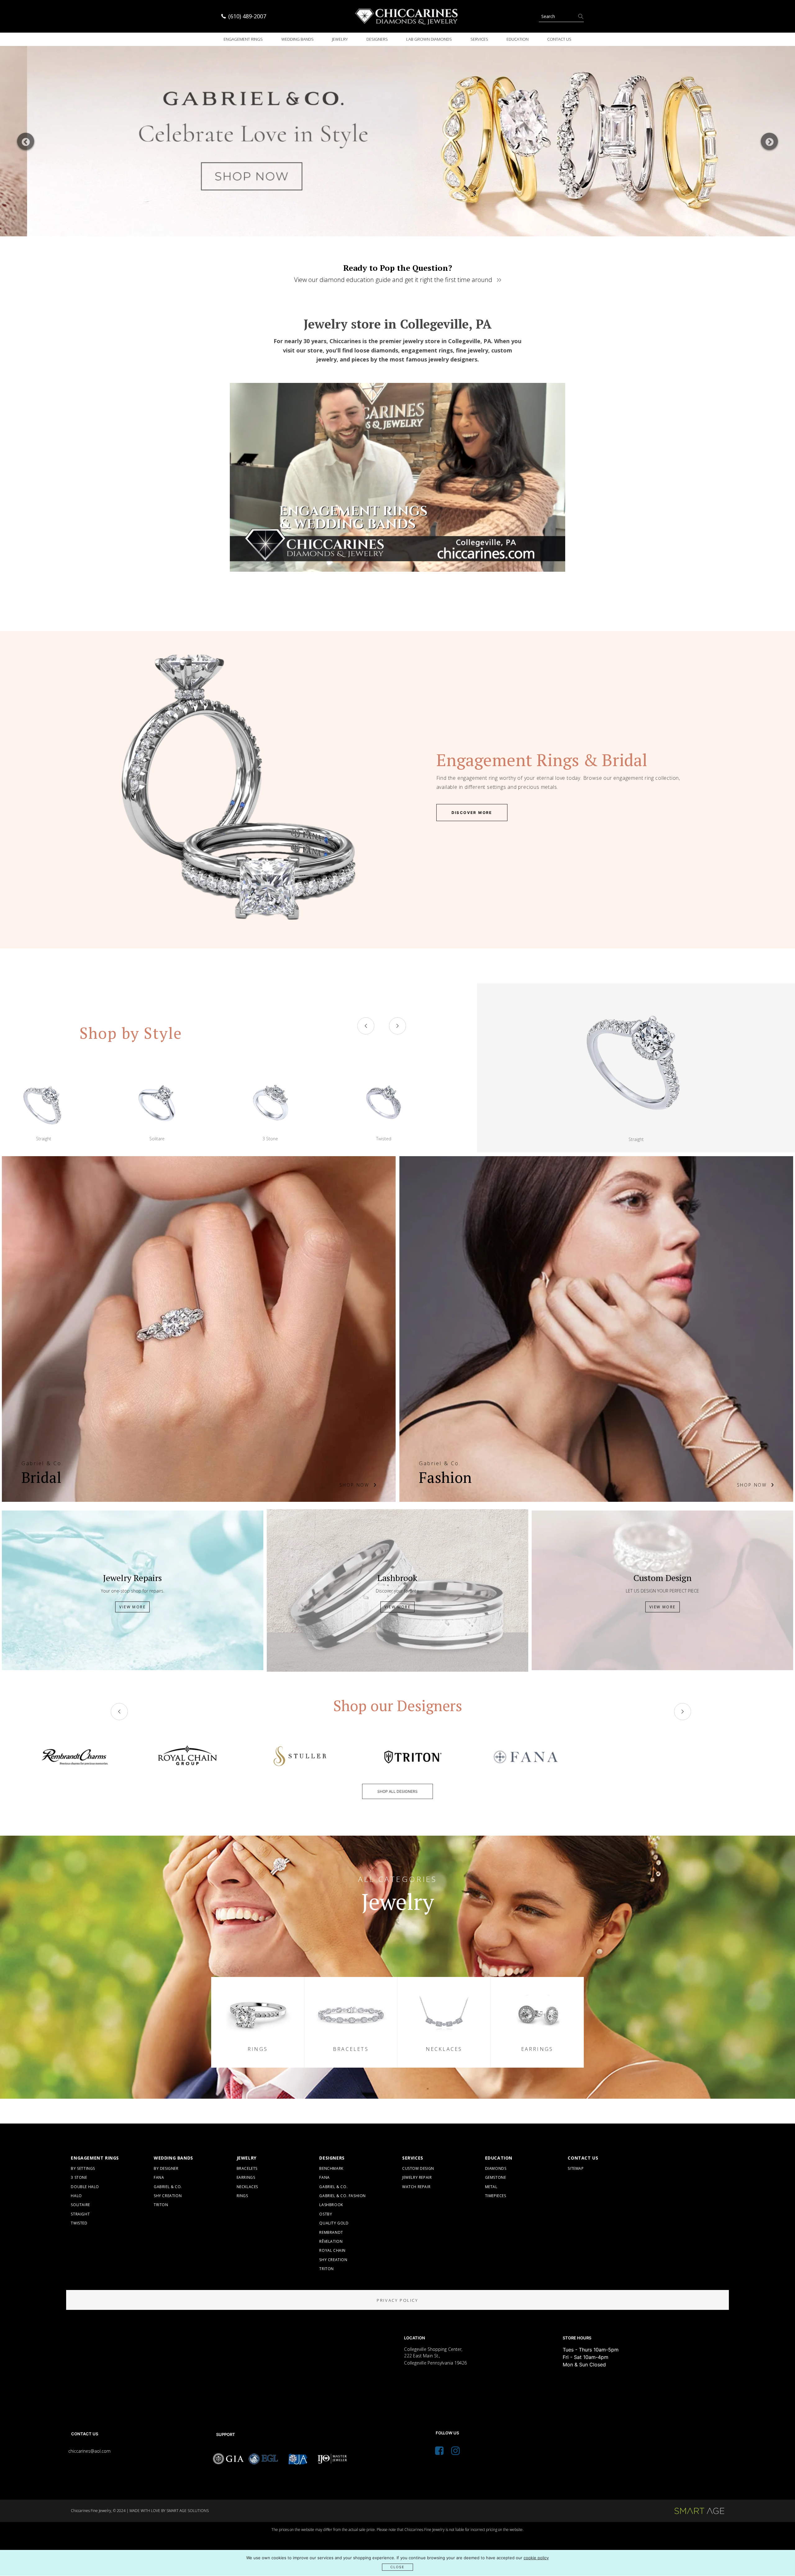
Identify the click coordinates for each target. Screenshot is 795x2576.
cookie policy (536, 2558)
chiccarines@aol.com (89, 2451)
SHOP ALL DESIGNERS (397, 1791)
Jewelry (340, 39)
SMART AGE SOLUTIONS (188, 2511)
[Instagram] (455, 2452)
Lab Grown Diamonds (429, 39)
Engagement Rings (243, 39)
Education (518, 39)
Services (479, 39)
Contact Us (559, 39)
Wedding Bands (298, 39)
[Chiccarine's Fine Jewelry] (407, 16)
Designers (377, 39)
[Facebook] (439, 2452)
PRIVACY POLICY (397, 2300)
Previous (26, 141)
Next (769, 141)
